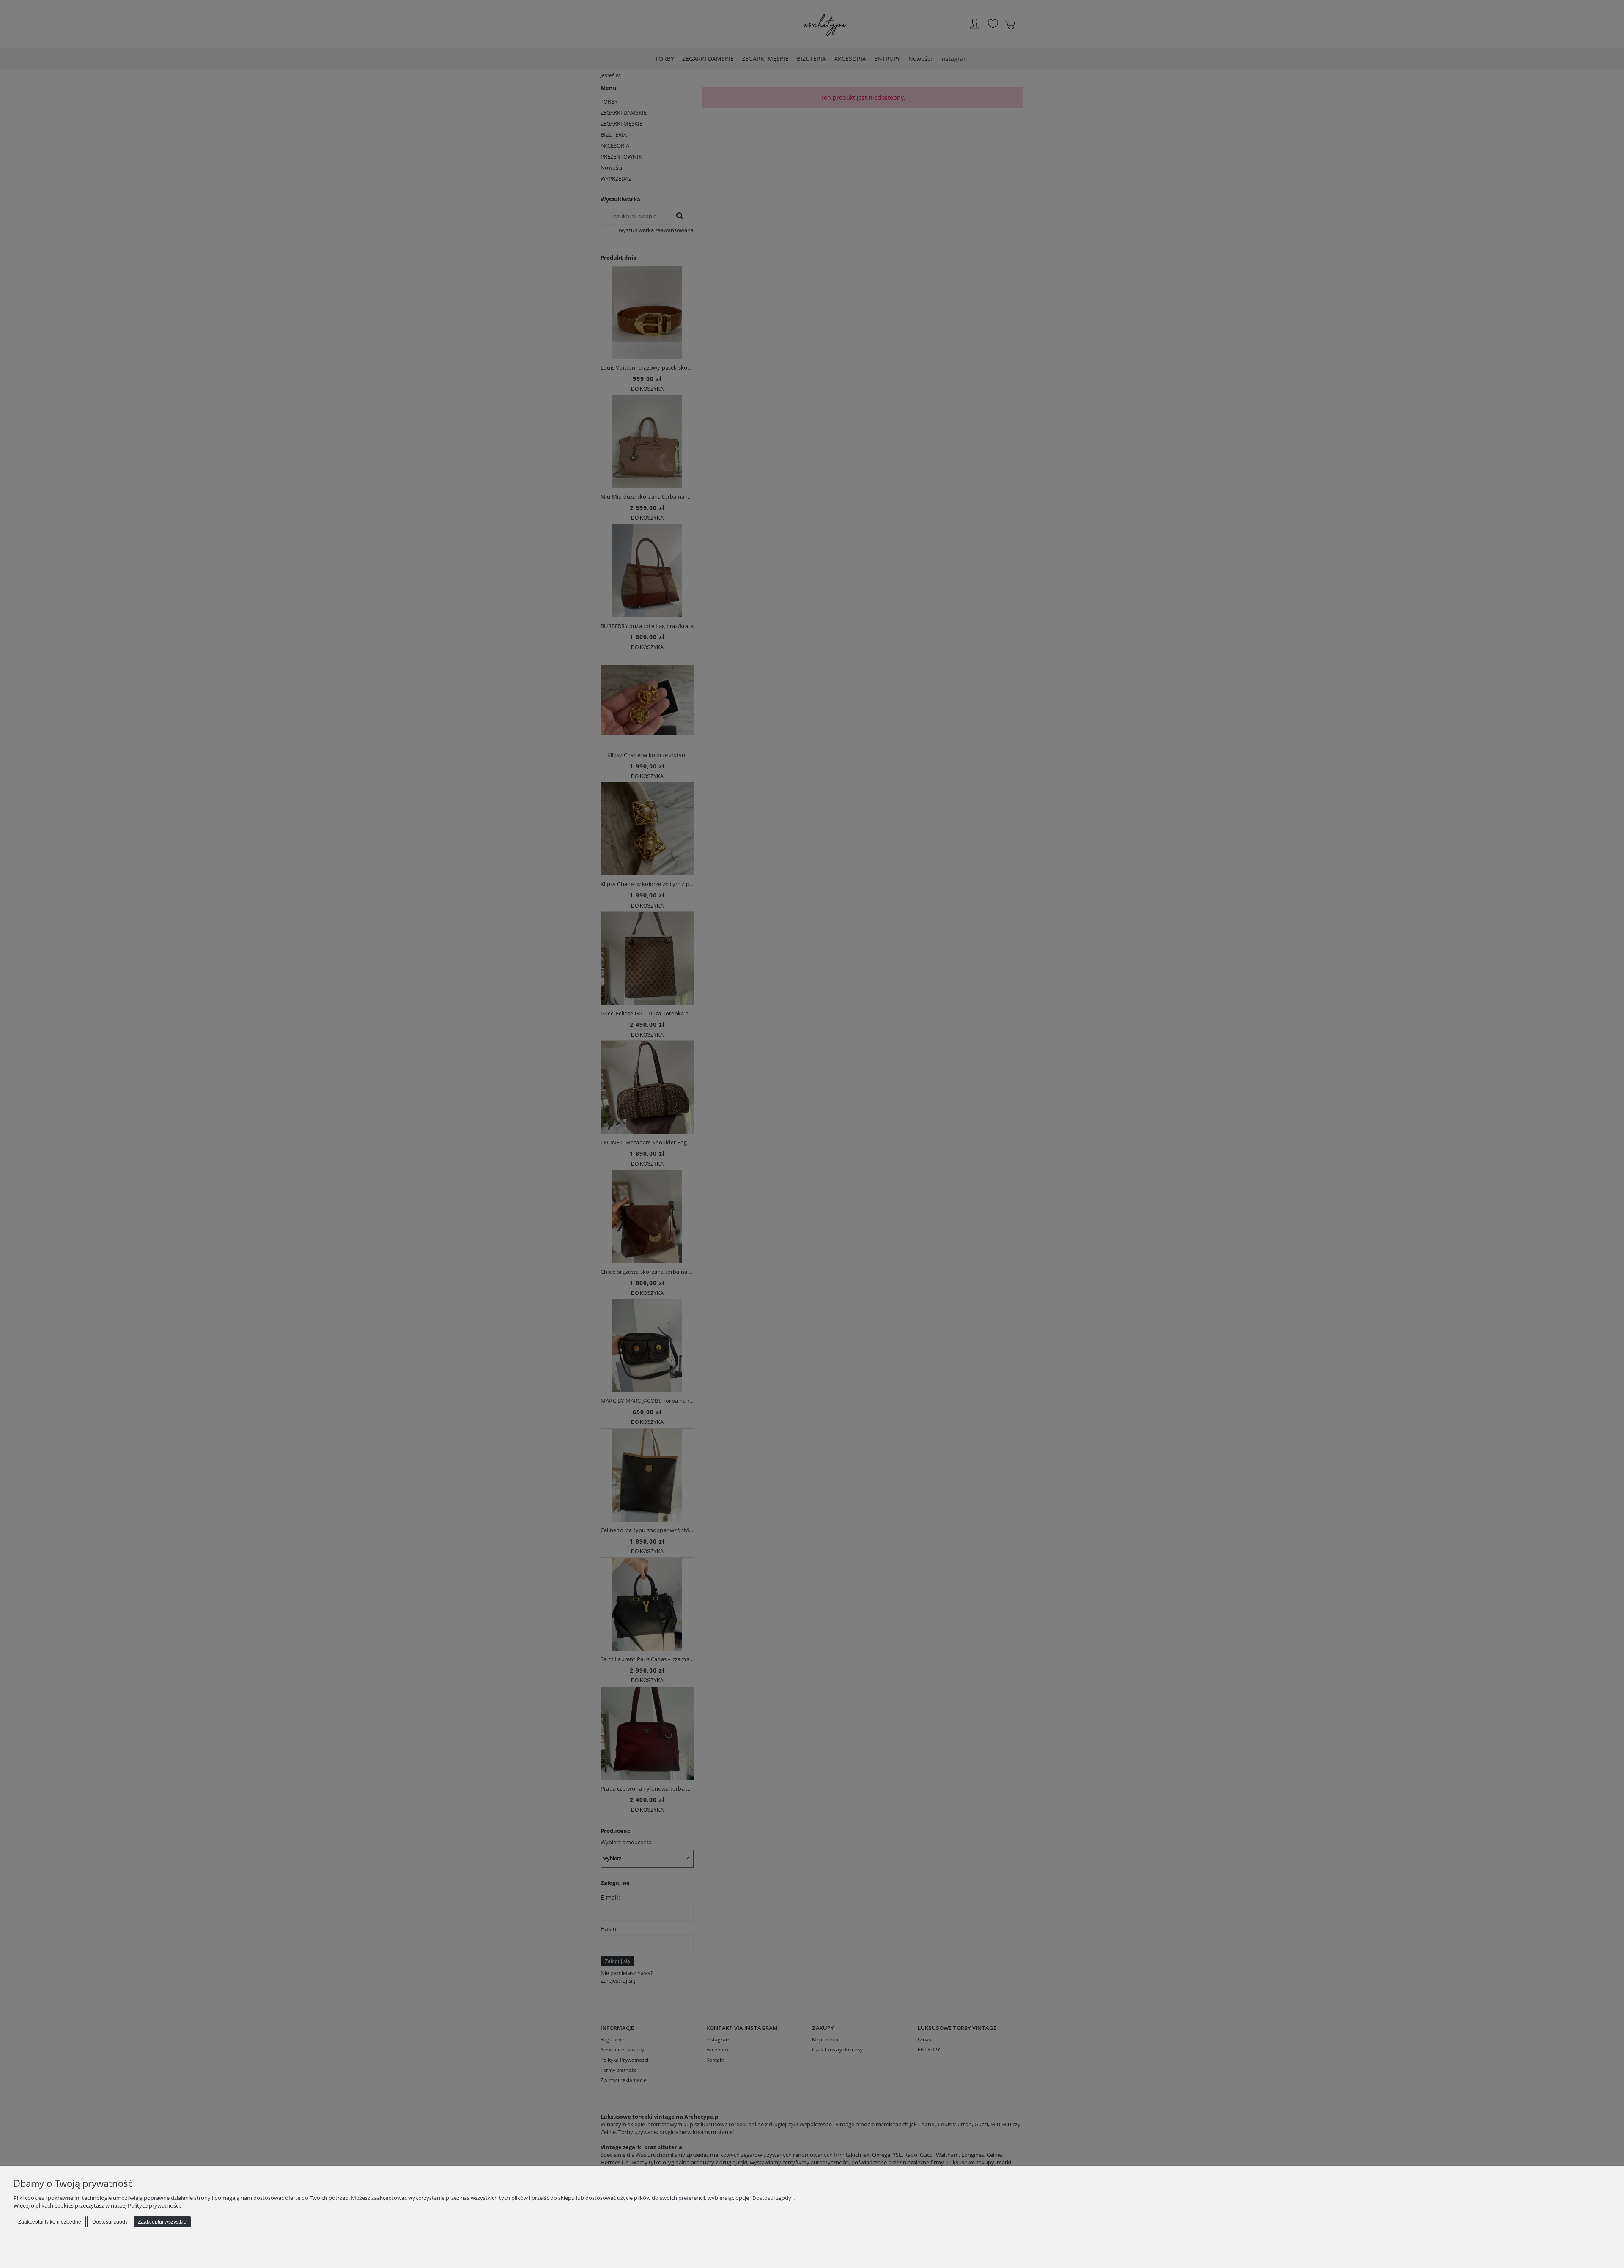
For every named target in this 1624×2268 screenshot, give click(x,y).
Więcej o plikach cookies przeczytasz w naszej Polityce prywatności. (97, 2205)
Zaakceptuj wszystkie (162, 2222)
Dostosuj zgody (110, 2222)
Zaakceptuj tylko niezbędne (50, 2222)
